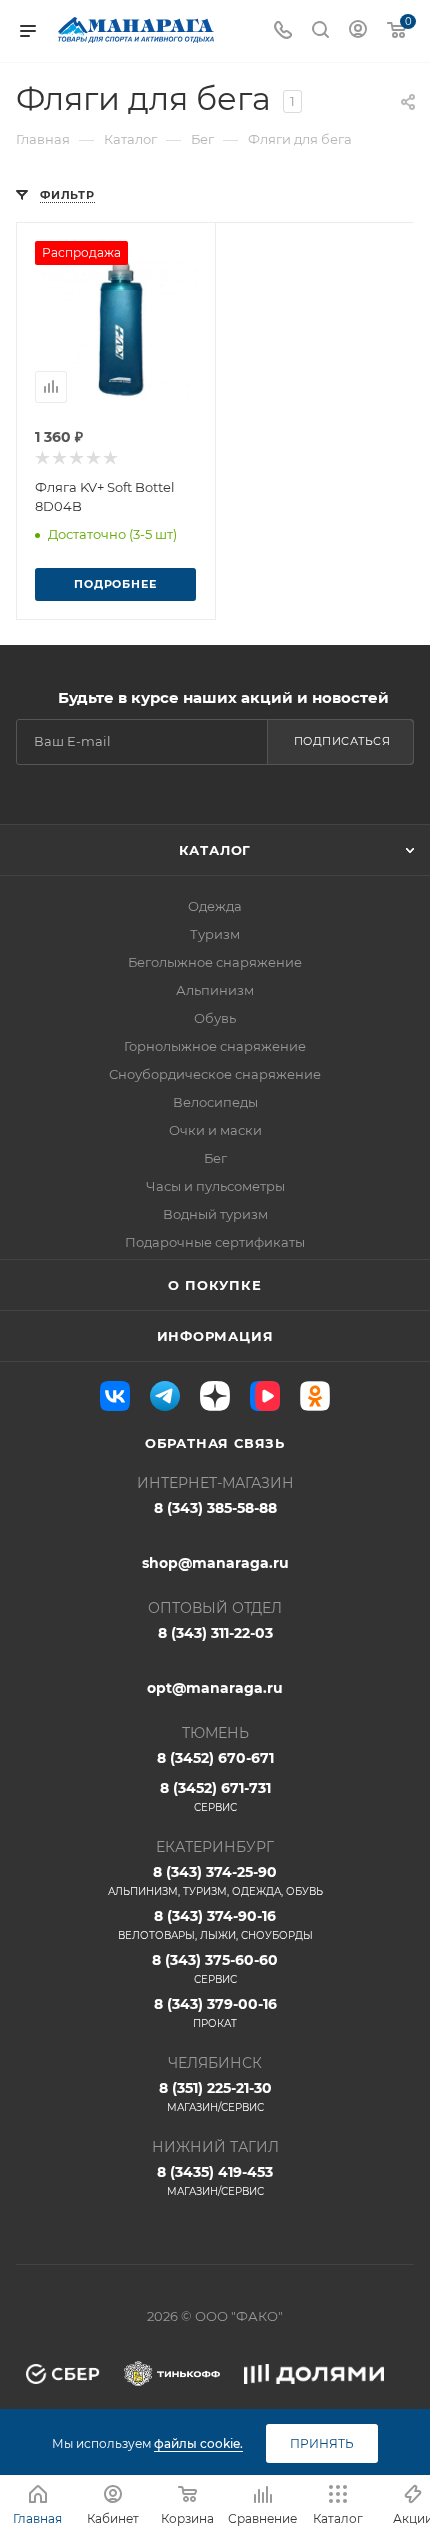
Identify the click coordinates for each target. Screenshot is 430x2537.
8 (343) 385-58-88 (215, 1508)
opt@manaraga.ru (215, 1688)
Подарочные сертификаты (215, 1242)
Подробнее (115, 584)
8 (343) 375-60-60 (215, 1968)
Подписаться (342, 741)
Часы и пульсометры (215, 1186)
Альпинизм (215, 990)
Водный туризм (215, 1214)
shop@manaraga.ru (215, 1563)
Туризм (215, 934)
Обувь (215, 1018)
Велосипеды (215, 1102)
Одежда (215, 906)
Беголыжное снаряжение (215, 962)
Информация (215, 1336)
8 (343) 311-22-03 (215, 1633)
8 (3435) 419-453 (215, 2180)
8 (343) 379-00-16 (215, 2012)
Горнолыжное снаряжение (215, 1046)
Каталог (215, 850)
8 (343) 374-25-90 (215, 1880)
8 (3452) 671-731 (215, 1796)
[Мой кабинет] (358, 31)
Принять (322, 2443)
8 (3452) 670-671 (215, 1758)
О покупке (214, 1285)
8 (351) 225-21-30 (215, 2096)
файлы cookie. (198, 2443)
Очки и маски (215, 1130)
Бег (215, 1158)
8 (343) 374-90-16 (215, 1924)
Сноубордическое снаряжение (215, 1074)
